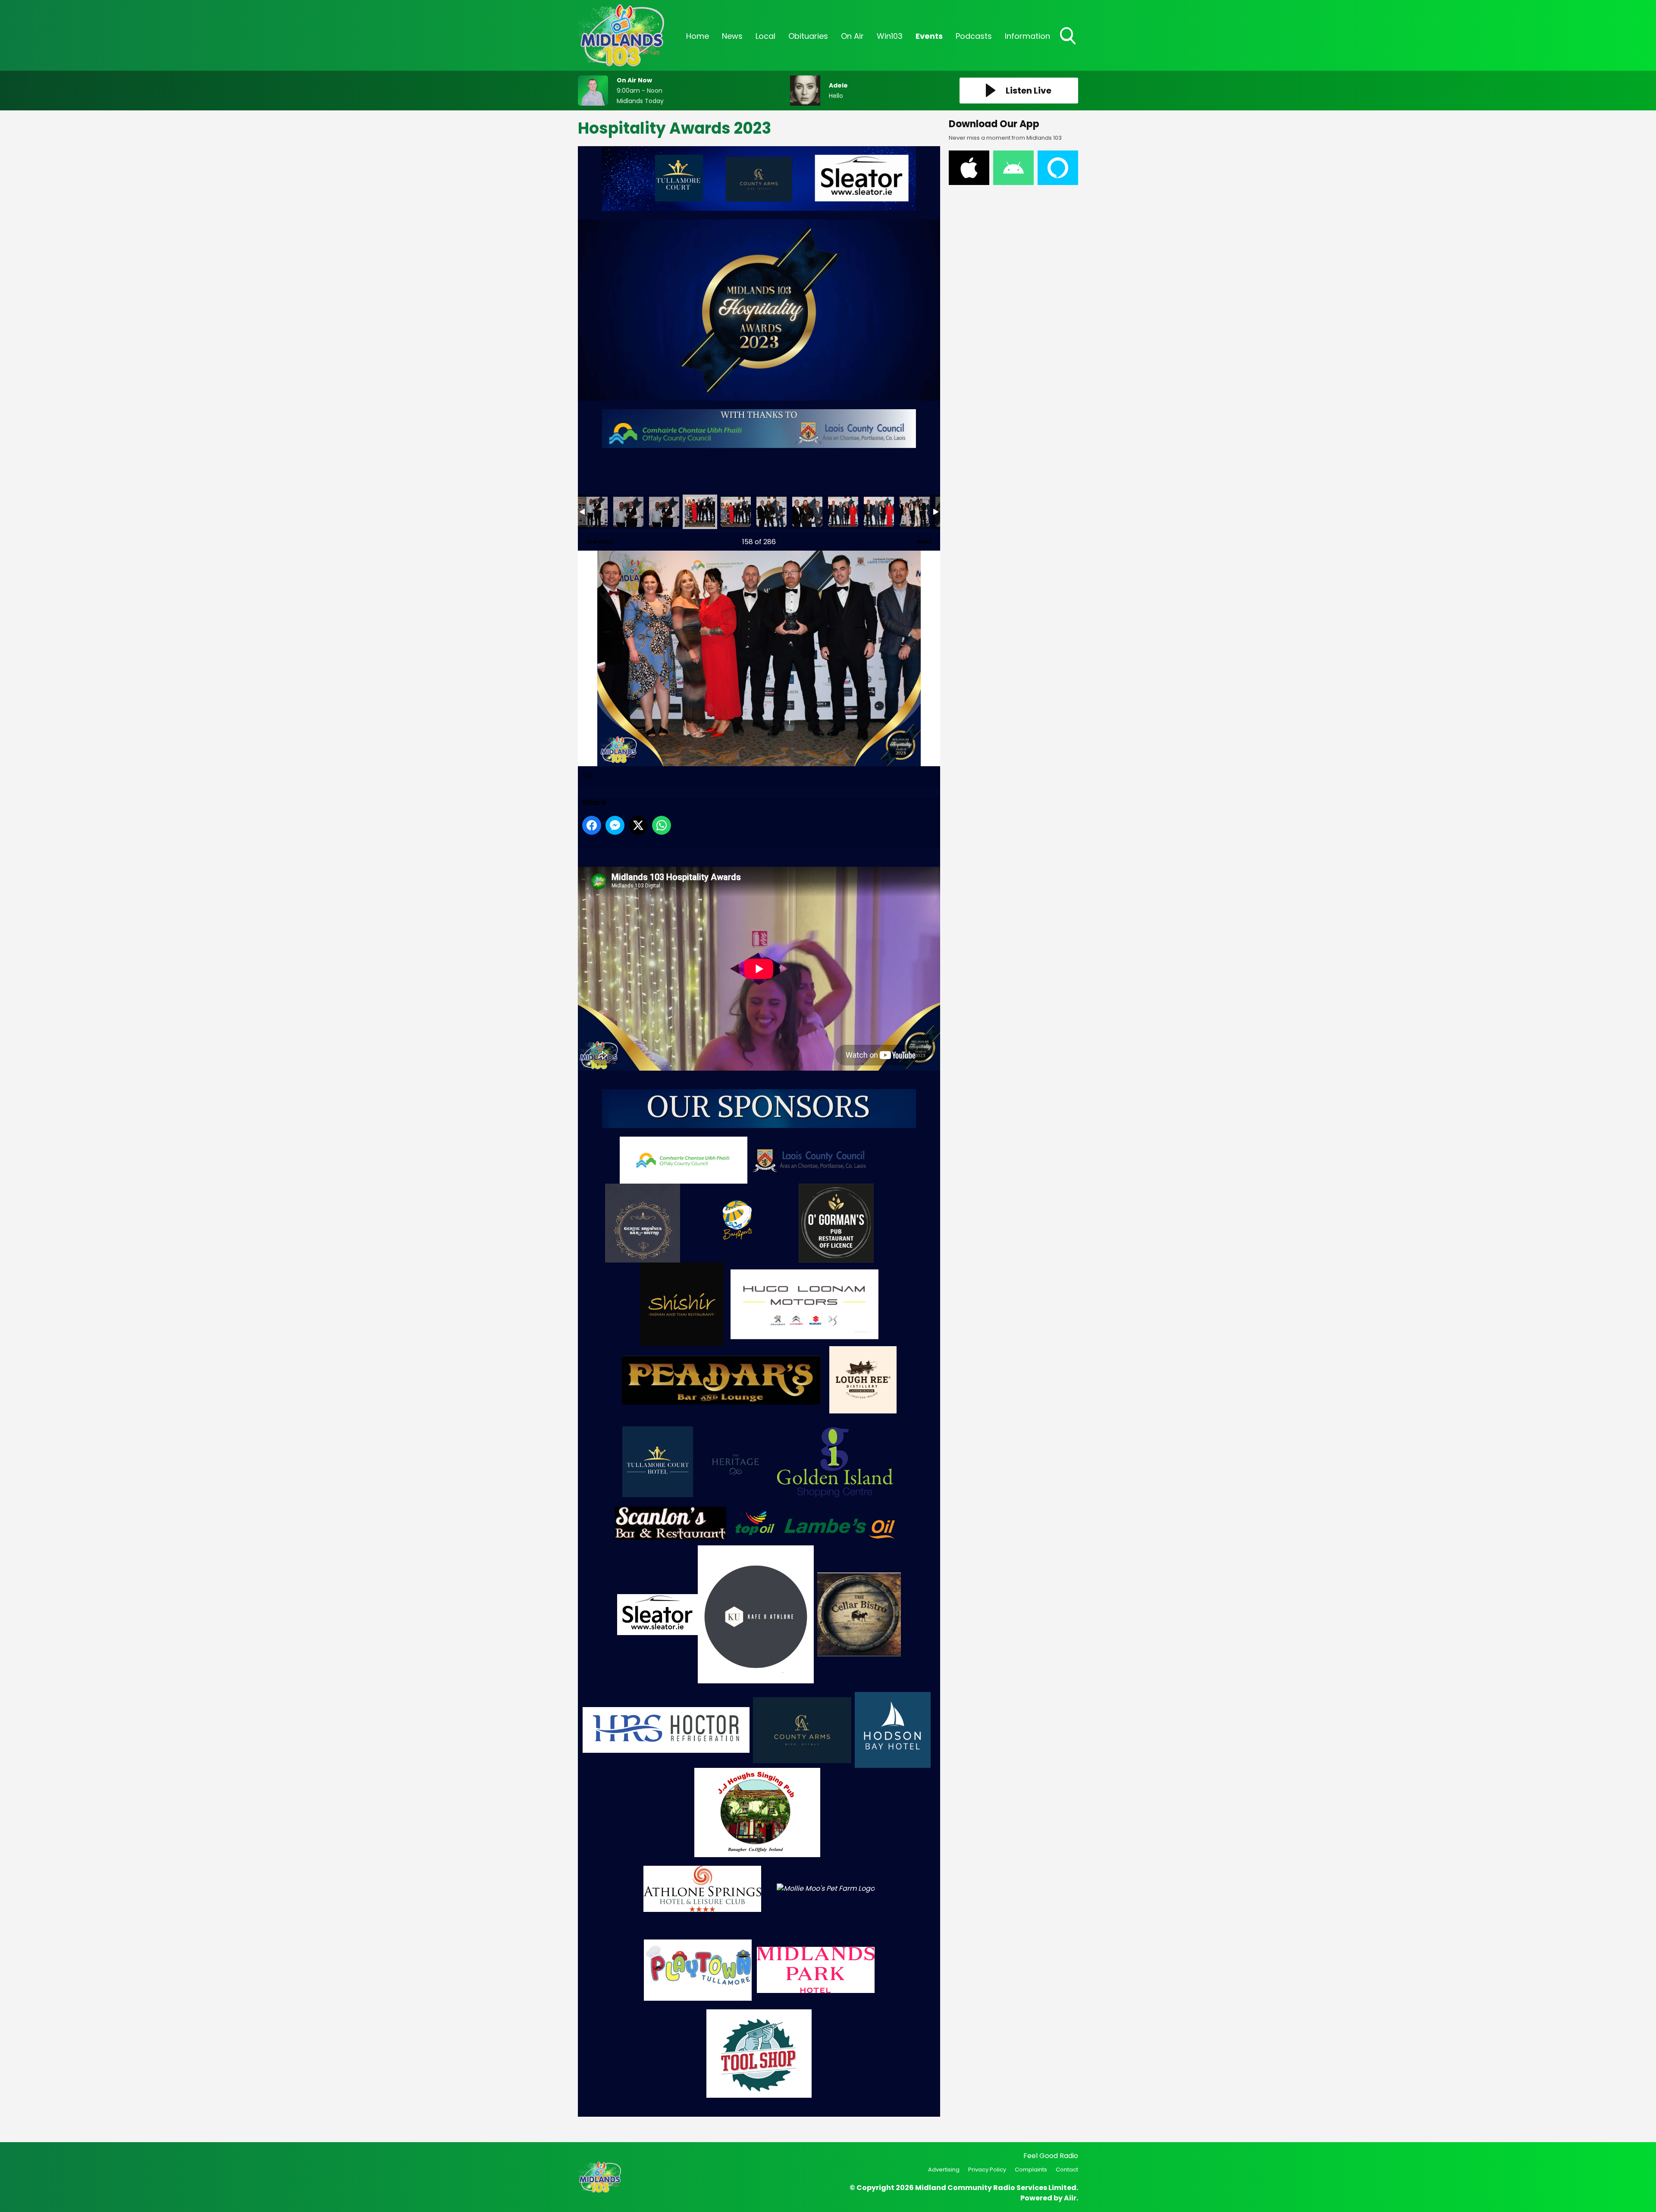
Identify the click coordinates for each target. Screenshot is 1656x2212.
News (732, 36)
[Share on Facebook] (592, 825)
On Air (852, 36)
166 (915, 512)
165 (879, 512)
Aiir (1070, 2198)
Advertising (944, 2170)
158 (628, 512)
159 (664, 512)
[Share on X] (638, 825)
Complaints (1031, 2170)
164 (843, 512)
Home (698, 36)
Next (920, 542)
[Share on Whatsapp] (662, 825)
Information (1027, 36)
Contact (1067, 2170)
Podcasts (974, 36)
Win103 (890, 36)
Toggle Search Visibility (1069, 45)
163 (807, 512)
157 (593, 512)
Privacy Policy (987, 2170)
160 (700, 512)
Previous (596, 542)
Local (765, 36)
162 (772, 512)
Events (929, 36)
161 (736, 512)
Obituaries (808, 36)
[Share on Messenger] (615, 825)
